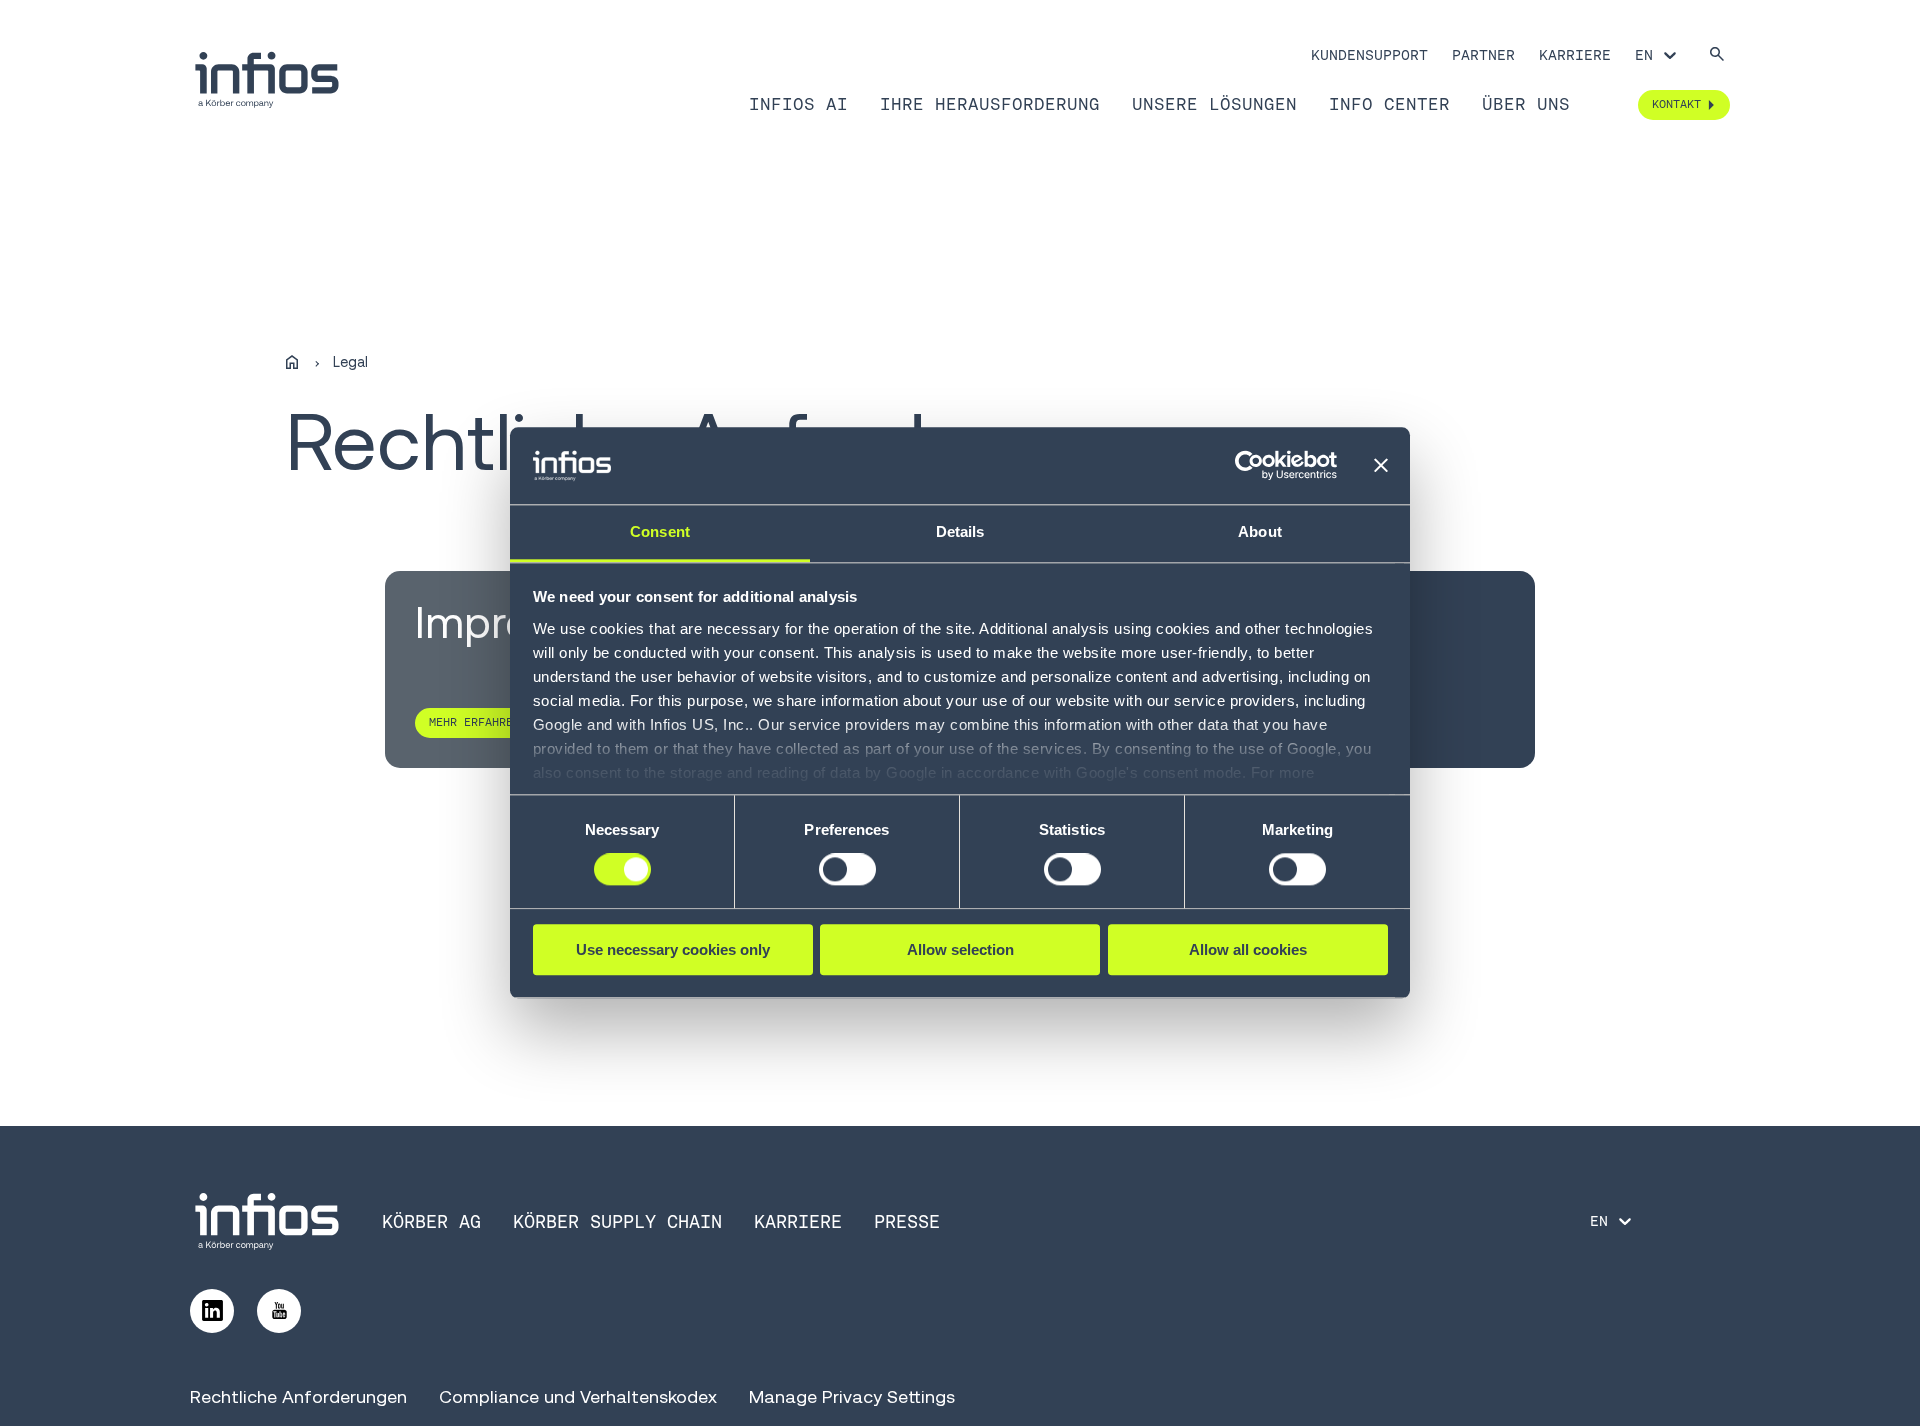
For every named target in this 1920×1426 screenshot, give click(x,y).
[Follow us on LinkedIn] (212, 1311)
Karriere (1575, 55)
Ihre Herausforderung (990, 104)
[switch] (847, 869)
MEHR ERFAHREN (474, 722)
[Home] (292, 363)
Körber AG (431, 1221)
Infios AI (798, 104)
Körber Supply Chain (617, 1221)
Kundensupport (1369, 55)
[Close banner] (1381, 466)
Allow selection (960, 949)
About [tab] (1260, 531)
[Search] (1717, 55)
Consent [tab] (660, 531)
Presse (907, 1221)
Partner (1483, 55)
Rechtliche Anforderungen (298, 1396)
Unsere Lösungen (1214, 104)
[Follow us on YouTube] (279, 1311)
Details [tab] (960, 531)
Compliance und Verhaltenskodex (578, 1396)
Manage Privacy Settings (852, 1396)
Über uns (1526, 104)
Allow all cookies (1248, 949)
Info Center (1389, 104)
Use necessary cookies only (673, 949)
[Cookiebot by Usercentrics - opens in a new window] (1249, 466)
